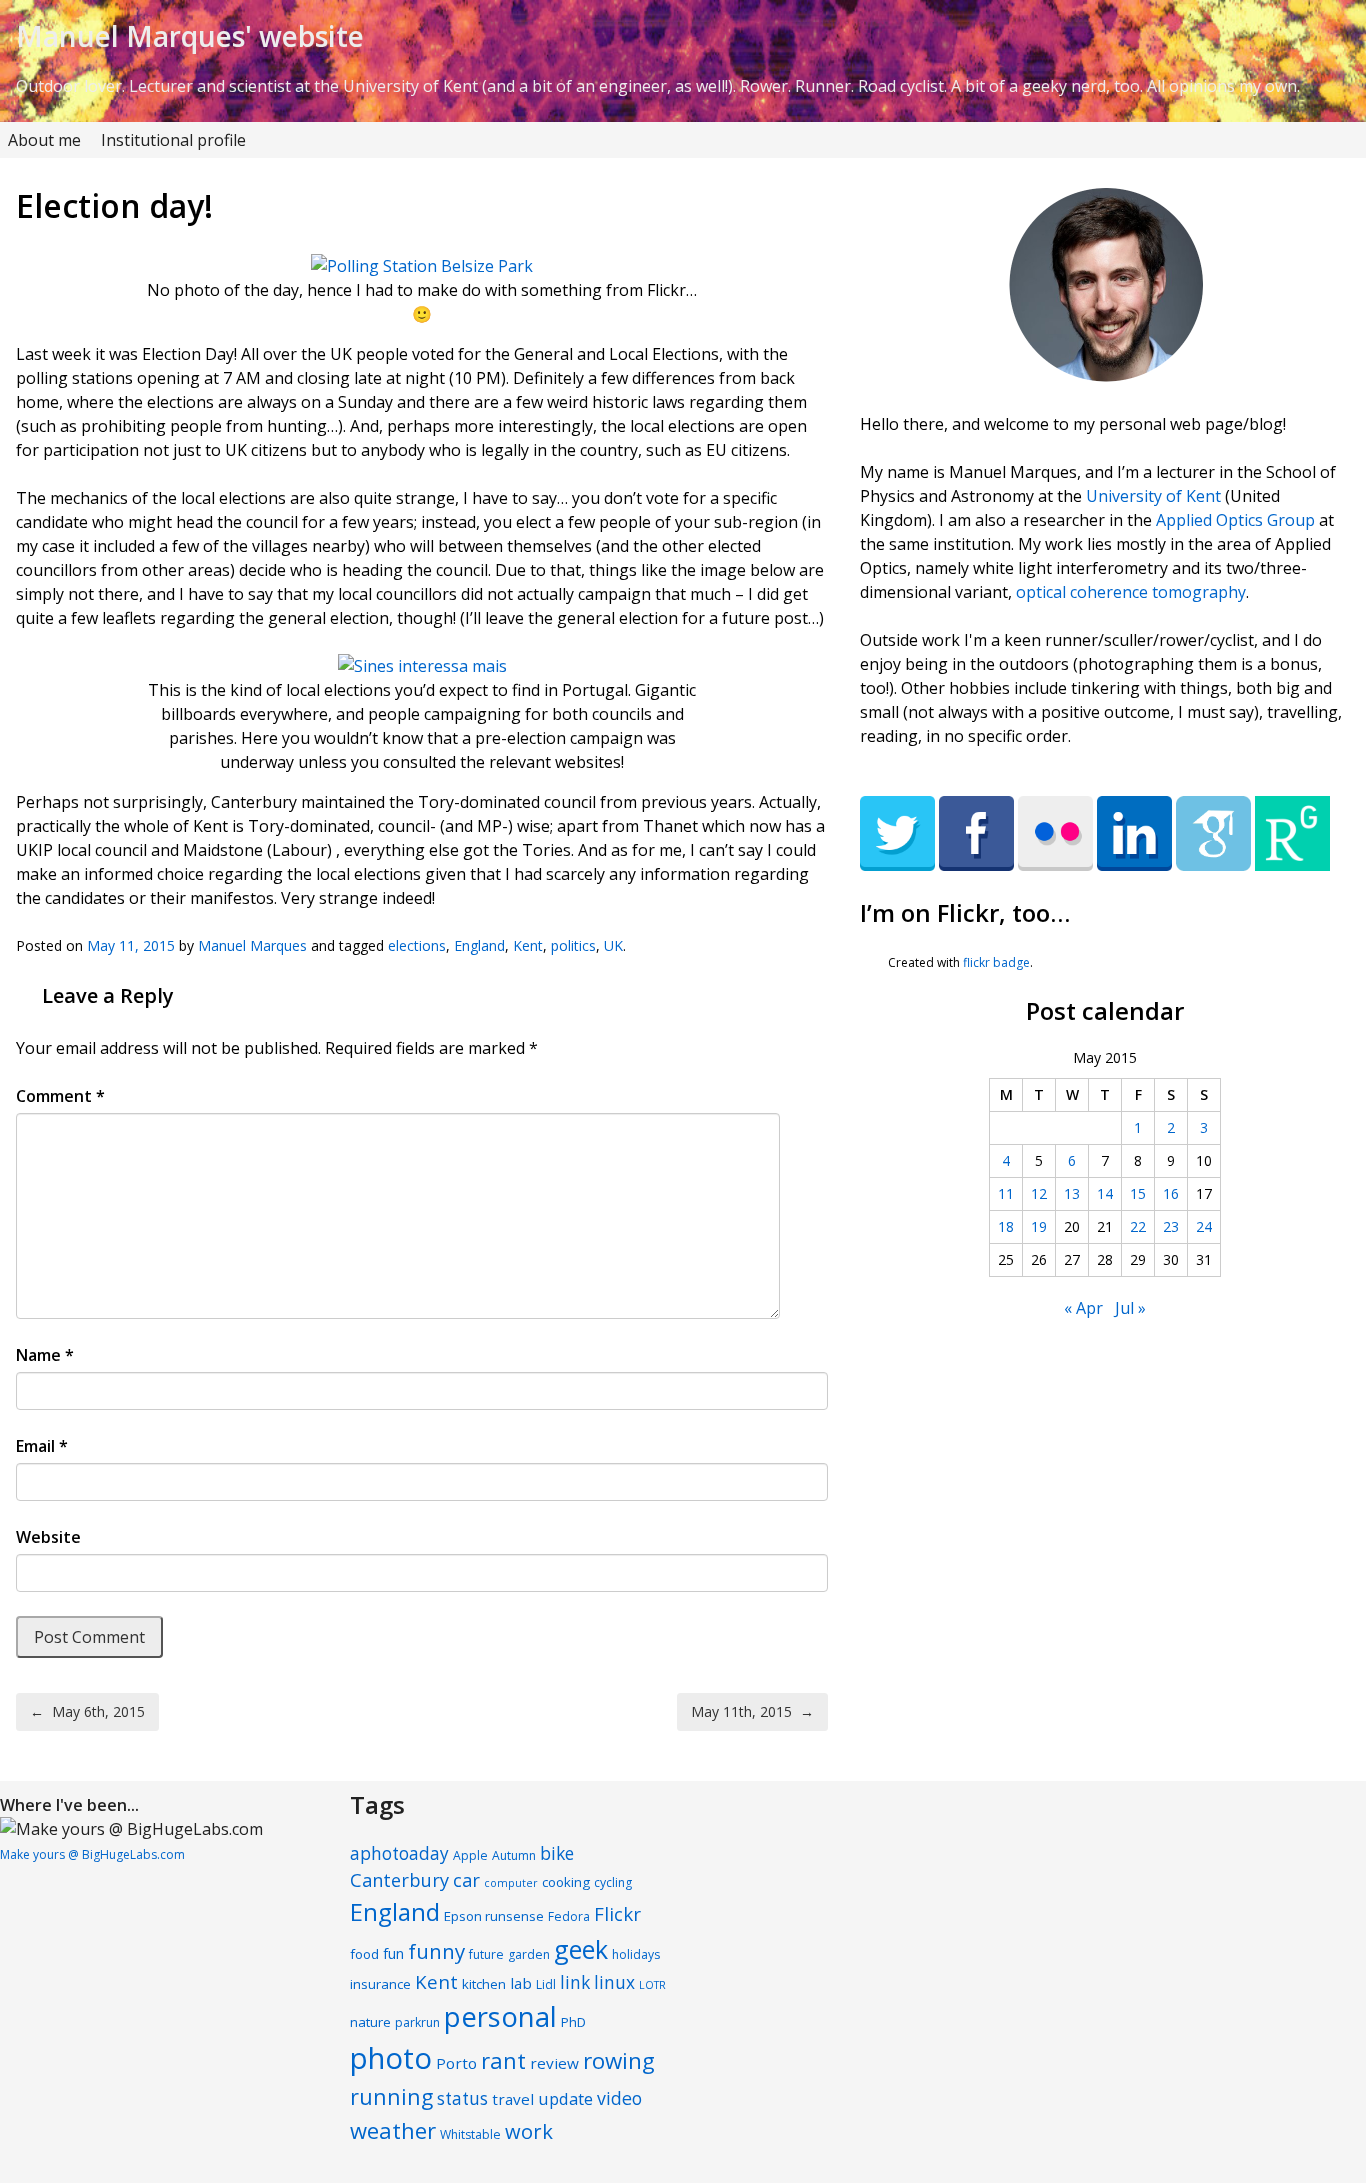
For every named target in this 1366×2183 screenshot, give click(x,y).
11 (1006, 1193)
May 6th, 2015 (87, 1711)
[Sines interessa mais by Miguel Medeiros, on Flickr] (422, 666)
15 (1138, 1193)
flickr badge (996, 962)
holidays (636, 1954)
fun (393, 1953)
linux (614, 1982)
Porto (456, 2063)
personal (500, 2016)
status (462, 2098)
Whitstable (470, 2134)
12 (1039, 1193)
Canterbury (399, 1880)
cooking (566, 1882)
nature (370, 2022)
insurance (380, 1984)
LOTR (652, 1985)
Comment (60, 1096)
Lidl (546, 1984)
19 (1039, 1226)
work (529, 2131)
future (486, 1954)
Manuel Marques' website (190, 36)
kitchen (484, 1984)
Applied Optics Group (1235, 520)
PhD (573, 2022)
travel (513, 2099)
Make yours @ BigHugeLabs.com (92, 1854)
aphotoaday (399, 1853)
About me (44, 140)
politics (573, 945)
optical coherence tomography (1131, 592)
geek (581, 1949)
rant (503, 2060)
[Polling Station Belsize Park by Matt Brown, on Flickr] (422, 266)
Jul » (1130, 1308)
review (554, 2063)
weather (393, 2130)
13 (1072, 1193)
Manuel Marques (252, 945)
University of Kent (1153, 496)
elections (417, 945)
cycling (613, 1882)
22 (1138, 1226)
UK (613, 945)
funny (436, 1951)
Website (48, 1537)
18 (1006, 1226)
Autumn (514, 1855)
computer (511, 1883)
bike (557, 1853)
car (466, 1880)
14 (1105, 1193)
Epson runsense (494, 1916)
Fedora (569, 1916)
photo (391, 2058)
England (479, 945)
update (565, 2098)
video (619, 2098)
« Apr (1083, 1308)
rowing (619, 2060)
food (364, 1954)
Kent (528, 945)
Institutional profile (173, 140)
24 (1204, 1226)
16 (1171, 1193)
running (391, 2096)
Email (42, 1446)
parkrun (417, 2022)
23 (1171, 1226)
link (575, 1982)
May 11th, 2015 (752, 1711)
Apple (470, 1855)
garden (529, 1954)
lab (521, 1983)
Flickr (617, 1913)
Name (45, 1355)
